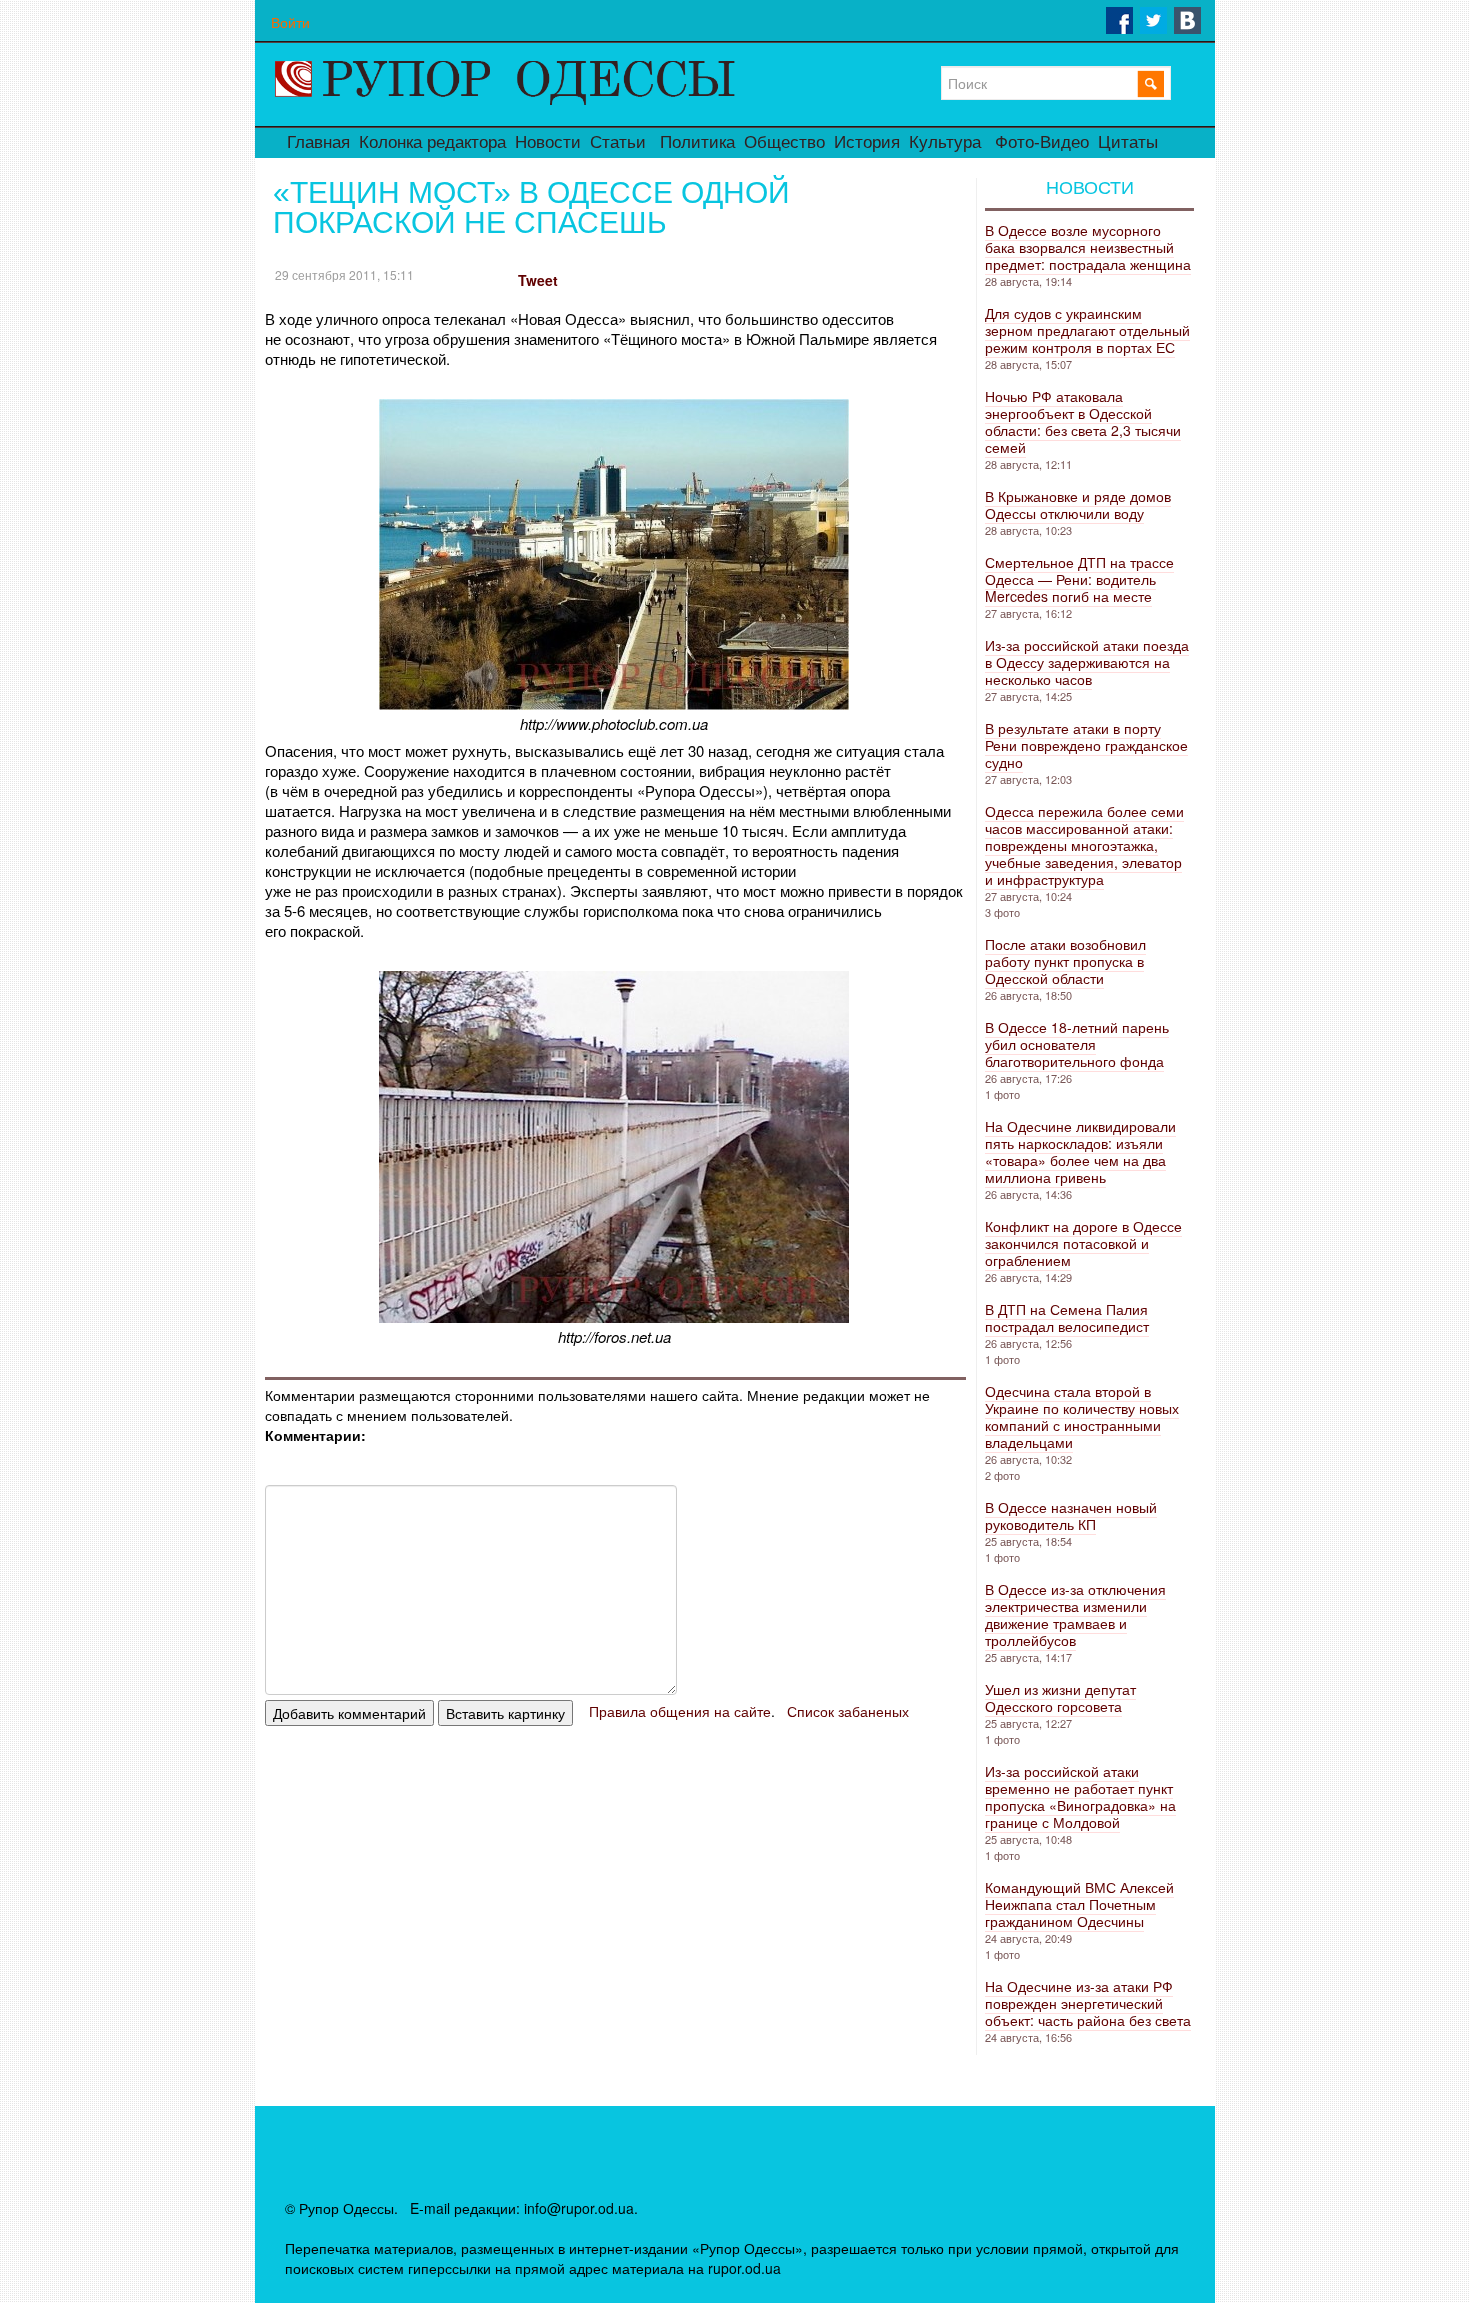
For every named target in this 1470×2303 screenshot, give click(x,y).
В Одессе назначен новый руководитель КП (1071, 1515)
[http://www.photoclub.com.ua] (614, 703)
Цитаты (1128, 142)
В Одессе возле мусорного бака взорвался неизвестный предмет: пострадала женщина (1088, 247)
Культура (945, 142)
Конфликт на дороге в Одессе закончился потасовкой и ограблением (1083, 1243)
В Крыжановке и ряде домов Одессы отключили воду (1078, 504)
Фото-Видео (1042, 142)
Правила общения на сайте (680, 1711)
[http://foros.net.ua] (614, 1316)
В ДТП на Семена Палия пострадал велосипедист (1067, 1317)
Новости (548, 142)
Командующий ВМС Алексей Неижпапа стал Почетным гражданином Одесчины (1079, 1904)
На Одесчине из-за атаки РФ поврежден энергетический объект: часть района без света (1088, 2003)
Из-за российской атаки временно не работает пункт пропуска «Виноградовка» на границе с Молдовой (1080, 1796)
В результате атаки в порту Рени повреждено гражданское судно (1086, 745)
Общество (784, 142)
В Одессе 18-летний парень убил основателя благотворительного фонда (1077, 1044)
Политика (697, 142)
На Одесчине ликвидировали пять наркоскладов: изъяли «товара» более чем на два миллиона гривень (1080, 1151)
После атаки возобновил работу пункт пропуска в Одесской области (1065, 961)
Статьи (618, 142)
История (867, 142)
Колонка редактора (432, 142)
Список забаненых (848, 1711)
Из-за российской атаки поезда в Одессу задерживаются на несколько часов (1087, 662)
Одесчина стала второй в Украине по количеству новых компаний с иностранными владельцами (1082, 1416)
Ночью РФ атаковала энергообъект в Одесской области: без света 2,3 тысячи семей (1083, 421)
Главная (318, 142)
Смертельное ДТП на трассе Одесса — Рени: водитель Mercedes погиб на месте (1079, 579)
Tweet (538, 280)
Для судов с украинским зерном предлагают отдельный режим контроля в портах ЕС (1087, 330)
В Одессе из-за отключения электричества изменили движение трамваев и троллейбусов (1075, 1614)
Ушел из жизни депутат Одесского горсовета (1060, 1697)
